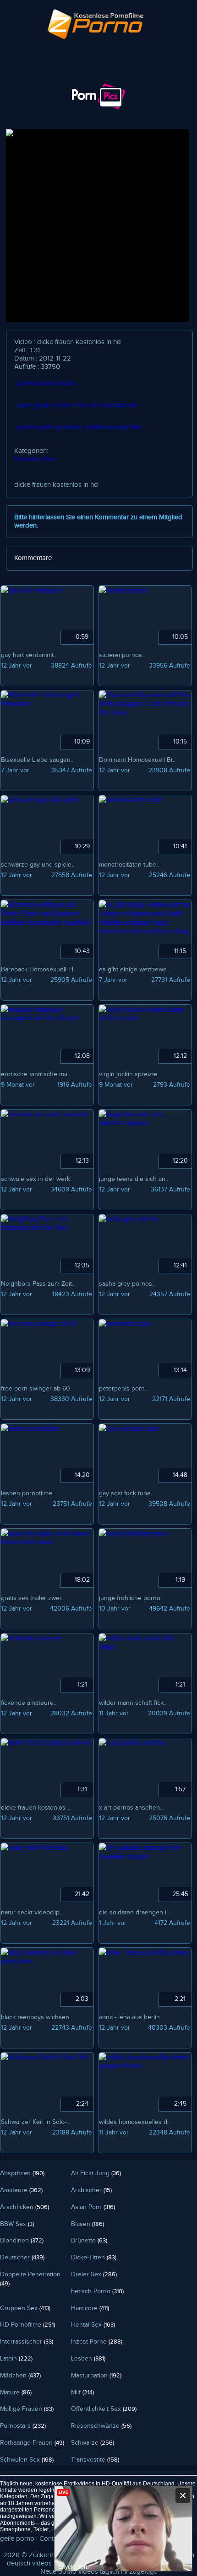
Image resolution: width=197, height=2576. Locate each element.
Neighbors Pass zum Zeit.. (38, 1284)
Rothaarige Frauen (32, 2443)
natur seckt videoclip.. (32, 1913)
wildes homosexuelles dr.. (135, 2122)
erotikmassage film (113, 427)
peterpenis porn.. (123, 1389)
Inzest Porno (97, 2342)
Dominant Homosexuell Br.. (137, 760)
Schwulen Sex (35, 459)
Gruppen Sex (25, 2308)
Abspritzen (22, 2173)
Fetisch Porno (97, 2291)
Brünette (89, 2241)
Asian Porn (93, 2207)
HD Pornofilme (27, 2325)
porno (67, 2572)
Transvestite (95, 2460)
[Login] (23, 76)
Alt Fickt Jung (96, 2173)
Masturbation (96, 2376)
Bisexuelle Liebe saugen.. (37, 760)
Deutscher (22, 2258)
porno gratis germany (50, 427)
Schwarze (93, 2443)
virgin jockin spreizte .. (131, 1074)
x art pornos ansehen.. (131, 1808)
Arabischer (91, 2190)
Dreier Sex (94, 2274)
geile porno (17, 2539)
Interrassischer (27, 2342)
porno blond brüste (47, 383)
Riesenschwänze (101, 2426)
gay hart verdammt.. (29, 655)
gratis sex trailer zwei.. (32, 1598)
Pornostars (23, 2426)
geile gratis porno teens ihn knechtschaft (77, 405)
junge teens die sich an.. (134, 1179)
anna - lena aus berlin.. (131, 2017)
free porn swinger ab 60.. (37, 1389)
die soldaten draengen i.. (134, 1913)
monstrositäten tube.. (129, 865)
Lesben (88, 2359)
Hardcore (90, 2308)
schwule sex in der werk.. (37, 1179)
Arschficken (25, 2207)
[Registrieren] (74, 76)
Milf (82, 2393)
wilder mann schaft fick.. (133, 1703)
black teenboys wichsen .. (37, 2017)
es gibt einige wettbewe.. (134, 970)
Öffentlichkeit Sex (104, 2409)
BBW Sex (17, 2224)
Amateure (21, 2190)
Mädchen (20, 2376)
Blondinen (22, 2241)
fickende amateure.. (29, 1703)
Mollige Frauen (27, 2409)
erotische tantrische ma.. (36, 1074)
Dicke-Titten (94, 2258)
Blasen (88, 2224)
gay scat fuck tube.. (126, 1493)
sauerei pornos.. (122, 655)
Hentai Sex (93, 2325)
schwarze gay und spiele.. (38, 865)
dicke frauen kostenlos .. (36, 1808)
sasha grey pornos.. (127, 1284)
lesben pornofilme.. (28, 1493)
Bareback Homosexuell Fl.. (38, 970)
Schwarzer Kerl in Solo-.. (35, 2122)
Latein (16, 2359)
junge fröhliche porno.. (131, 1598)
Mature (16, 2393)
